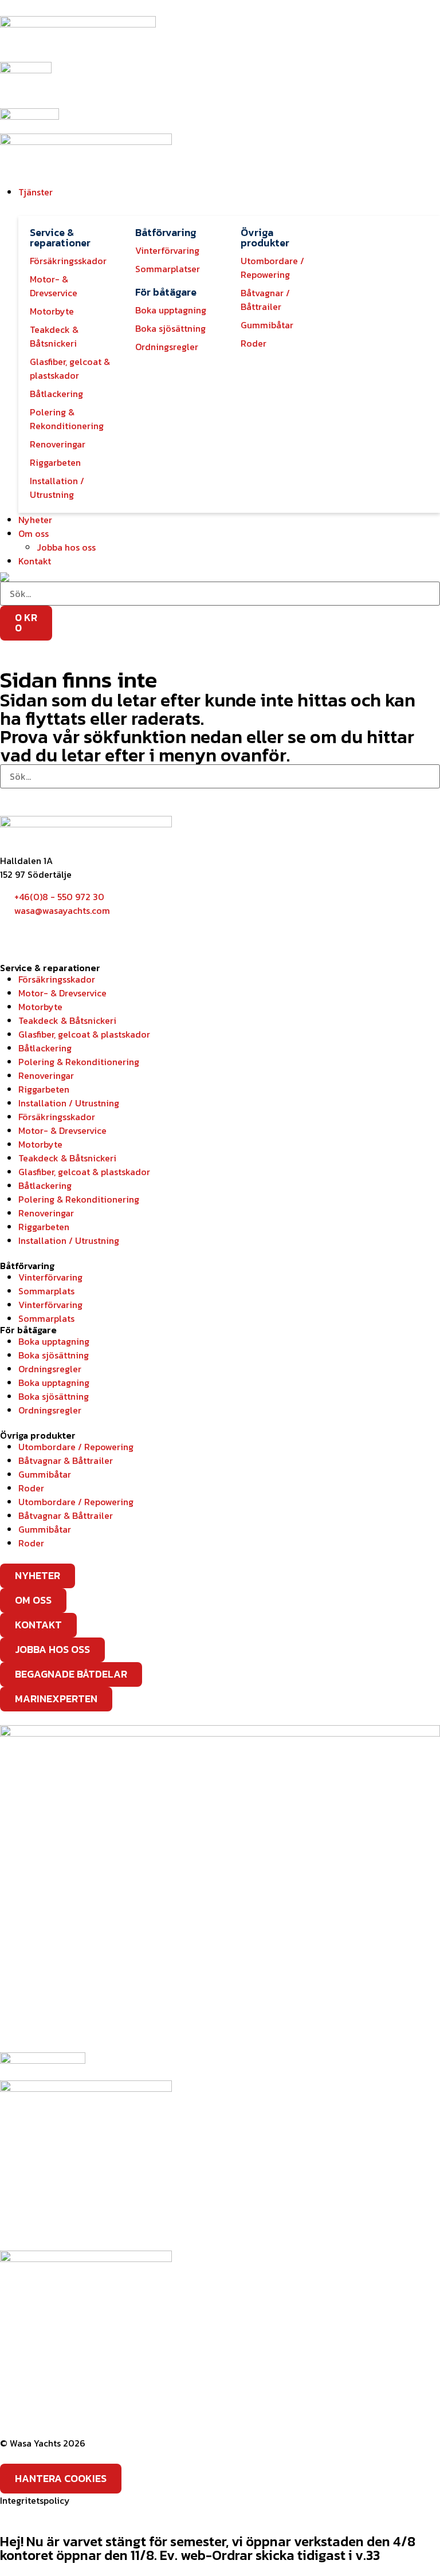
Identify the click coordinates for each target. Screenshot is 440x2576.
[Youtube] (76, 932)
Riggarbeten (44, 1089)
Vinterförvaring (50, 1277)
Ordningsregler (50, 1369)
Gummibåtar (45, 1474)
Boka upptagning (54, 1341)
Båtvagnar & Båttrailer (66, 1460)
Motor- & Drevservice (62, 993)
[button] (229, 192)
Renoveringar (46, 1075)
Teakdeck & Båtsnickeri (67, 1020)
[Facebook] (14, 932)
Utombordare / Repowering (76, 1447)
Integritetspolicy (35, 2500)
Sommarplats (46, 1291)
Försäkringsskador (57, 979)
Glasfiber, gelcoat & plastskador (84, 1034)
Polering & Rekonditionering (79, 1062)
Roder (31, 1488)
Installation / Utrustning (69, 1103)
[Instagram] (45, 932)
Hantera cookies (61, 2478)
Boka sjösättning (54, 1355)
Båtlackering (45, 1048)
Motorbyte (40, 1007)
